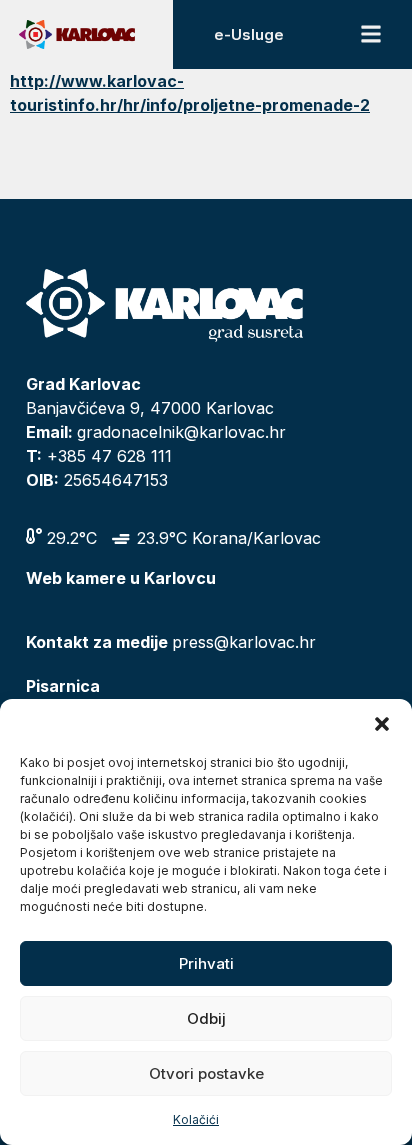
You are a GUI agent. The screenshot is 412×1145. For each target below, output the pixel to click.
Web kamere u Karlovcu (121, 578)
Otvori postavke (206, 1073)
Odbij (206, 1018)
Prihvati (206, 963)
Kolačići (196, 1119)
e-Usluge (249, 34)
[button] (382, 724)
